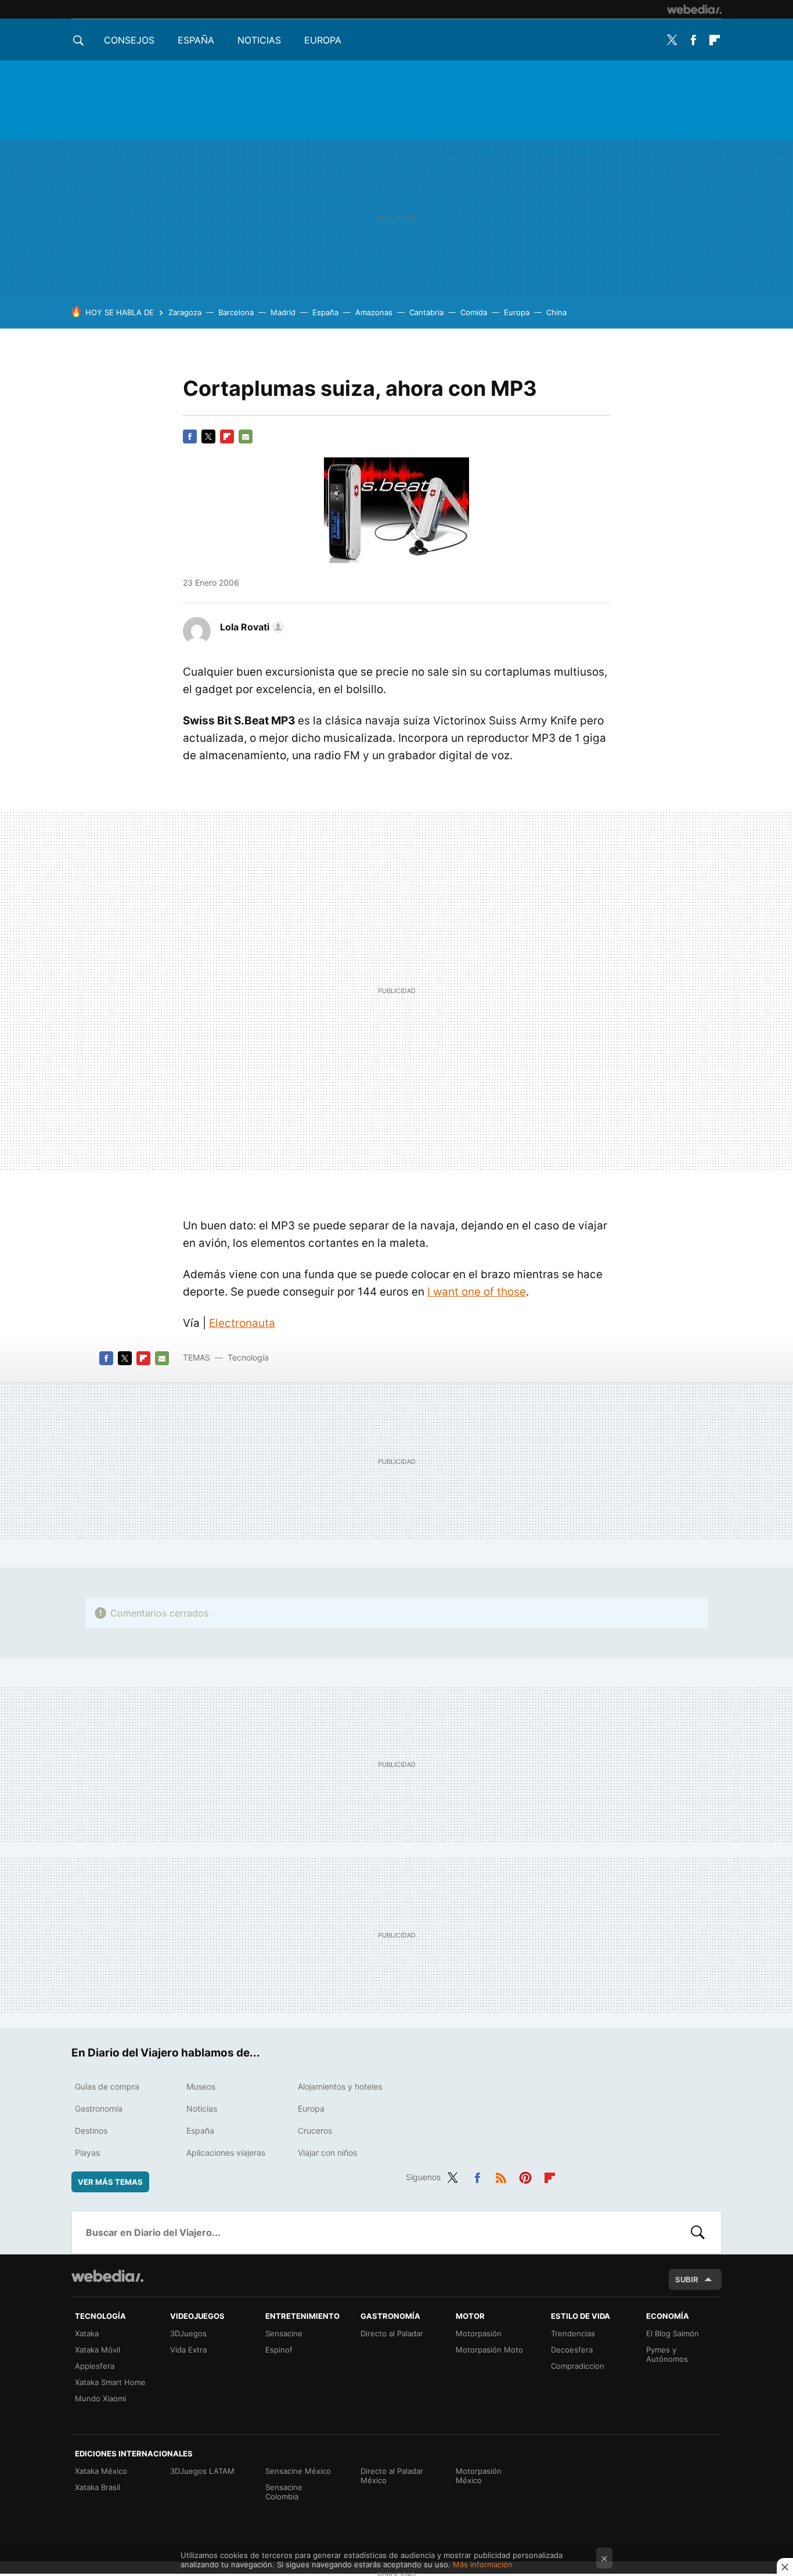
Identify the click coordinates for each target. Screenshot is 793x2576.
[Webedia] (694, 9)
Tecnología (248, 1357)
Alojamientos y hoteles (340, 2086)
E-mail (246, 436)
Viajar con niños (327, 2153)
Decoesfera (572, 2350)
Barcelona (236, 312)
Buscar (698, 2232)
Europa (323, 40)
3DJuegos (188, 2333)
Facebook (693, 40)
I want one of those (477, 1292)
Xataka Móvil (98, 2350)
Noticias (259, 40)
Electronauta (242, 1323)
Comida (474, 312)
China (556, 312)
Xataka (87, 2333)
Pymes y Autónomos (667, 2354)
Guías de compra (107, 2086)
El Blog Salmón (673, 2333)
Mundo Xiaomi (100, 2398)
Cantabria (426, 312)
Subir (687, 2279)
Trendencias (573, 2333)
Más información (483, 2564)
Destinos (91, 2131)
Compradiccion (578, 2366)
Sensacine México (298, 2471)
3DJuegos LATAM (202, 2471)
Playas (87, 2153)
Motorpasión (479, 2333)
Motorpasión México (479, 2476)
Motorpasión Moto (489, 2350)
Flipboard (715, 40)
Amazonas (374, 312)
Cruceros (315, 2131)
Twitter (672, 40)
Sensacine (284, 2333)
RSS (501, 2175)
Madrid (283, 312)
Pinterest (525, 2175)
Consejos (129, 40)
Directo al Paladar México (392, 2476)
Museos (201, 2086)
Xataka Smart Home (110, 2382)
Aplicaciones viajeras (226, 2153)
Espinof (279, 2350)
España (196, 40)
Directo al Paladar (392, 2333)
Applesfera (95, 2366)
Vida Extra (188, 2350)
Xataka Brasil (98, 2487)
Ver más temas (110, 2182)
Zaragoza (185, 312)
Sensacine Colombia (284, 2492)
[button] (250, 627)
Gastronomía (99, 2108)
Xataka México (101, 2471)
